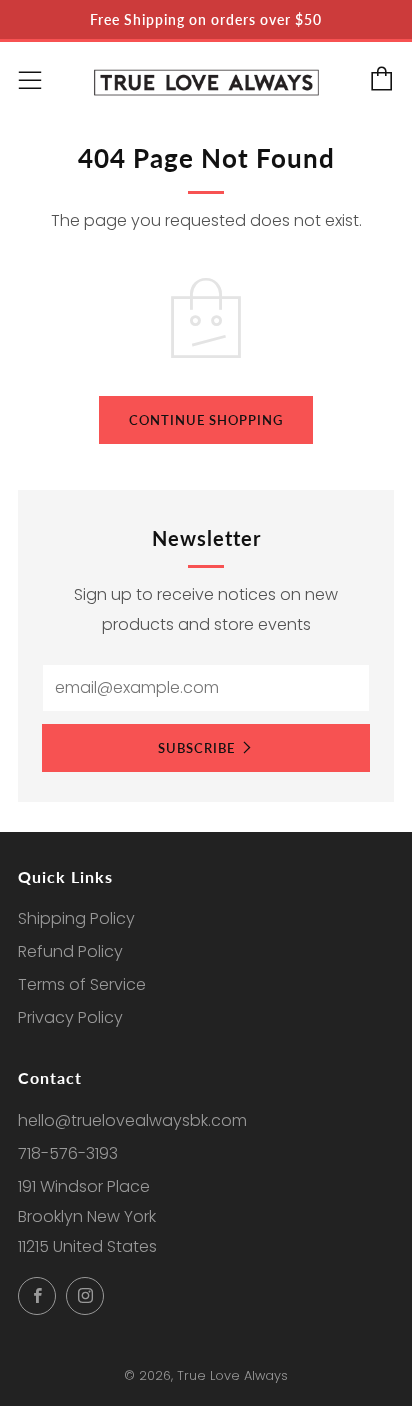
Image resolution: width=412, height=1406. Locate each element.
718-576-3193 (68, 1153)
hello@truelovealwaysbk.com (132, 1120)
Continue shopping (206, 420)
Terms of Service (82, 984)
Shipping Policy (76, 918)
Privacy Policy (70, 1017)
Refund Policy (70, 951)
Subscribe (196, 748)
